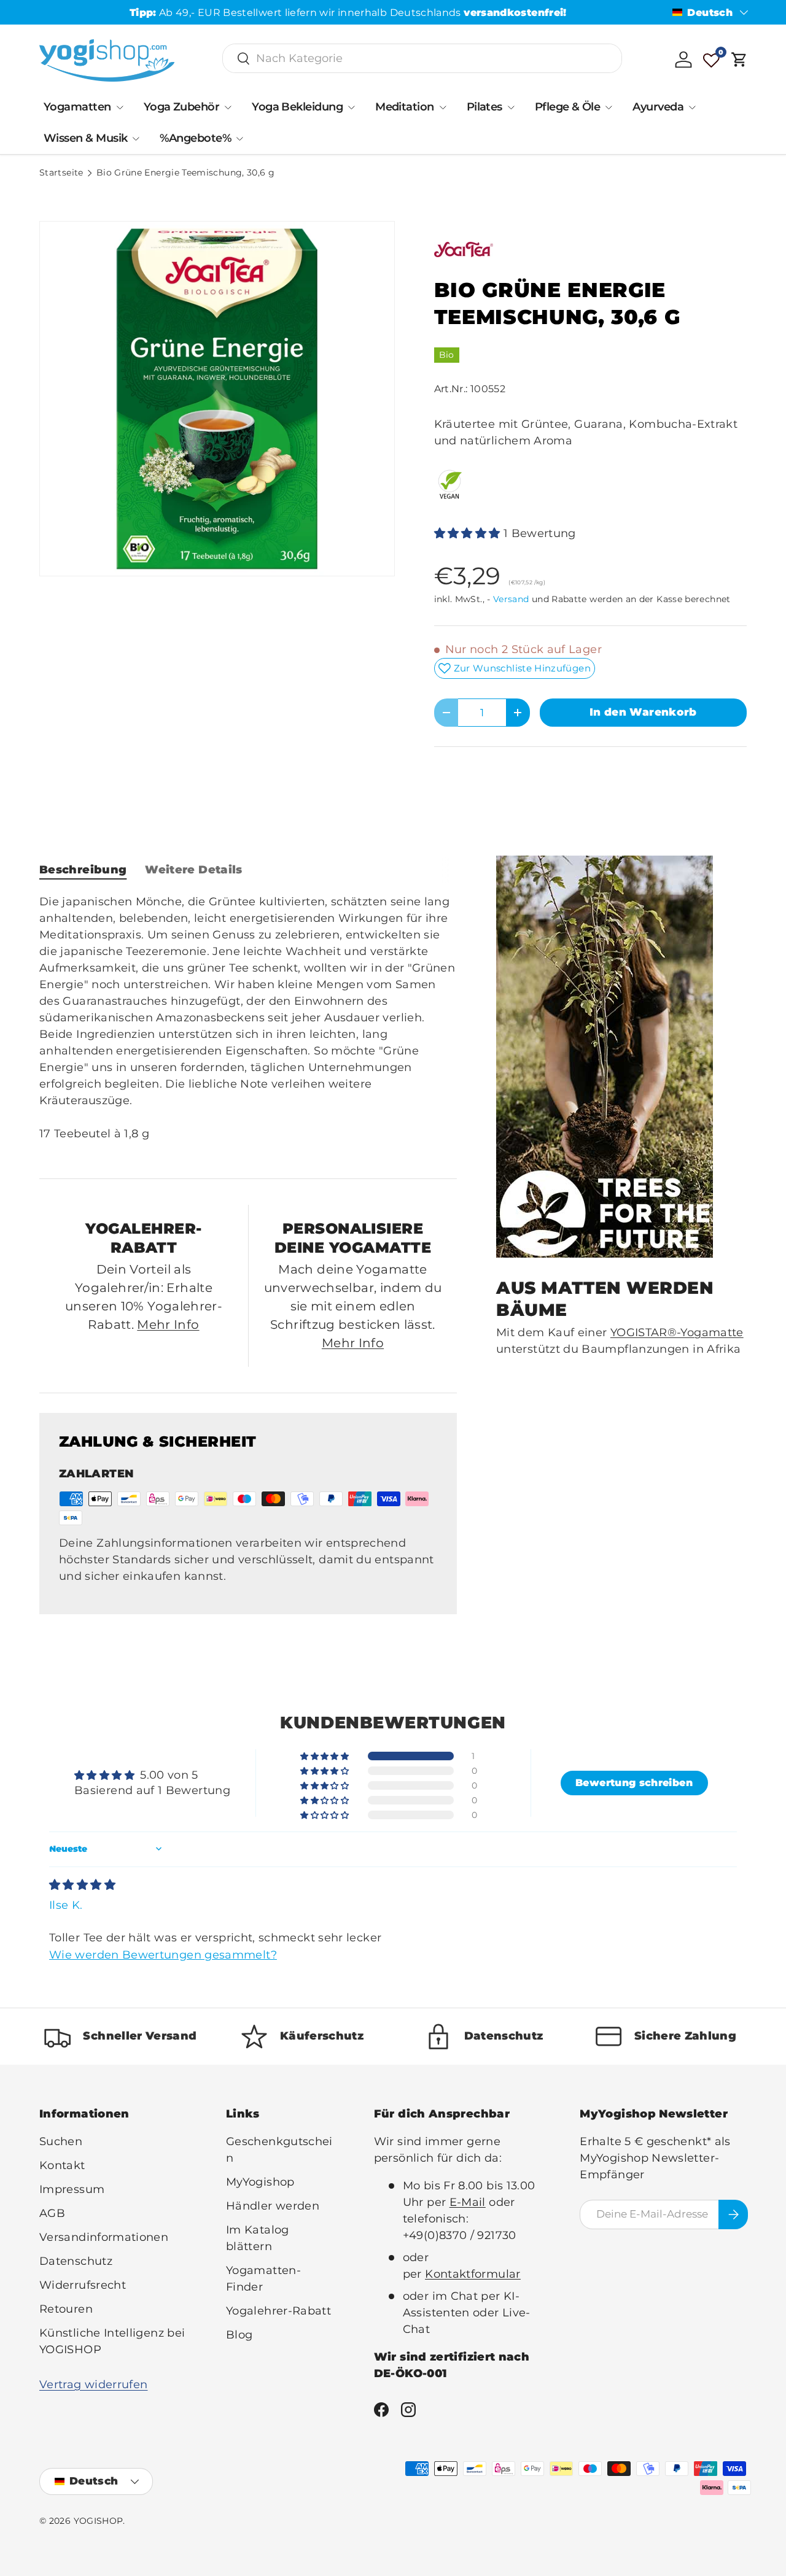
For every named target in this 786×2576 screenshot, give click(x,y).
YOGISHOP (99, 2521)
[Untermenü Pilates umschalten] (511, 107)
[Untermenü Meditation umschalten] (443, 107)
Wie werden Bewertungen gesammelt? (163, 1955)
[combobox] (422, 58)
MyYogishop (260, 2182)
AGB (52, 2213)
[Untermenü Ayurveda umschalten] (692, 107)
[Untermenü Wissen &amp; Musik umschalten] (136, 139)
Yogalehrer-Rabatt (278, 2311)
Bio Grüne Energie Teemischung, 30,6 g (185, 173)
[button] (739, 60)
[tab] (83, 870)
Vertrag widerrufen (93, 2385)
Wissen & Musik (85, 138)
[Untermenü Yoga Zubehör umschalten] (228, 107)
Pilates (484, 107)
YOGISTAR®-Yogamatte (677, 1332)
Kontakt (62, 2165)
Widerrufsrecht (83, 2285)
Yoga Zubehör (182, 107)
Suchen (61, 2141)
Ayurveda (658, 107)
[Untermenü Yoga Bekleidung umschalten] (351, 107)
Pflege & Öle (568, 107)
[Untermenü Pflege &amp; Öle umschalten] (609, 107)
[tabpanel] (248, 1026)
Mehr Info (168, 1325)
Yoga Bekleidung (297, 107)
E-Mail (468, 2202)
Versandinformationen (104, 2237)
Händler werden (273, 2206)
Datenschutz (76, 2261)
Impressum (72, 2189)
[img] (82, 1885)
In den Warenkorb (643, 712)
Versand (511, 599)
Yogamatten (77, 107)
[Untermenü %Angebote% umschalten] (239, 139)
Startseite (61, 173)
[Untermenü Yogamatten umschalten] (120, 107)
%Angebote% (195, 138)
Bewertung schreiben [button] (634, 1783)
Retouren (66, 2309)
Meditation (405, 107)
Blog (239, 2335)
